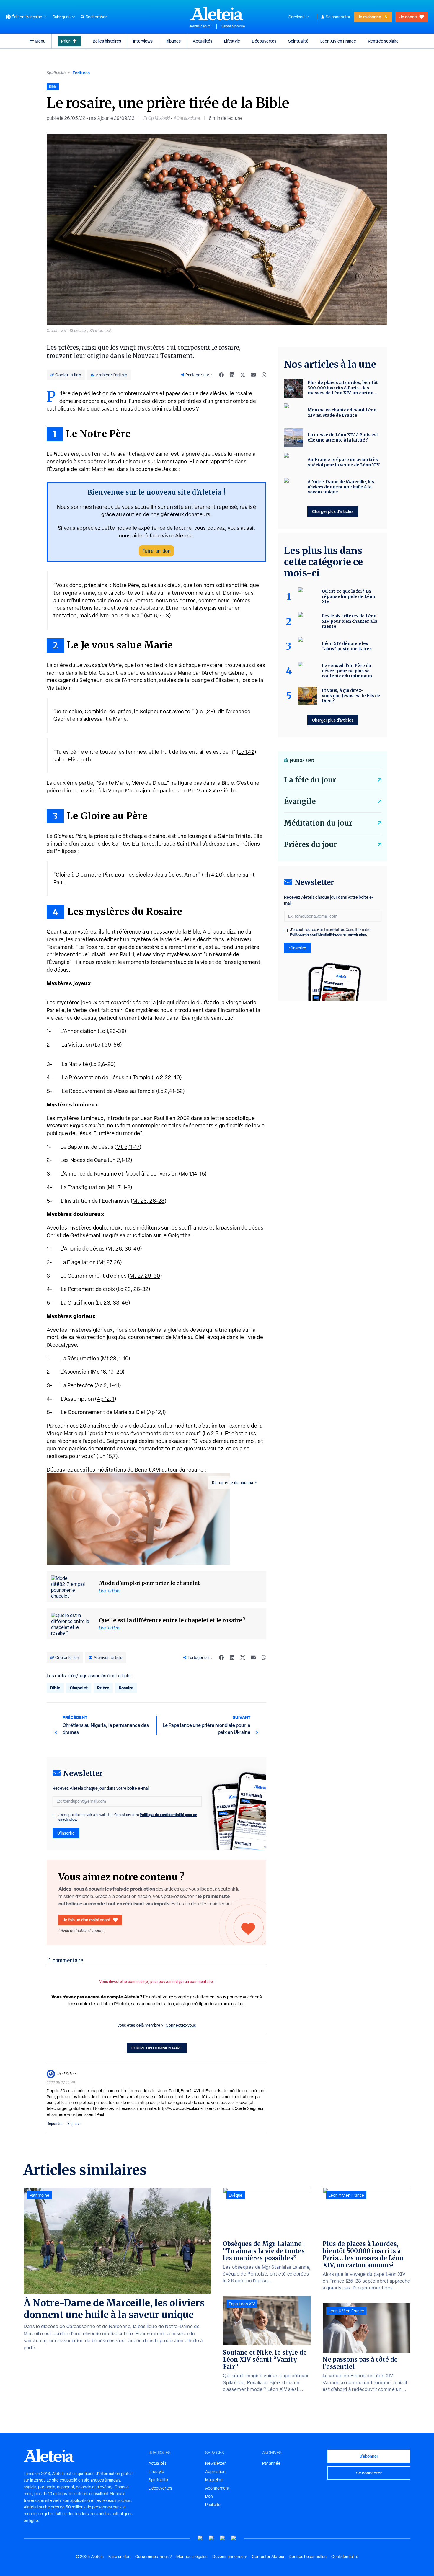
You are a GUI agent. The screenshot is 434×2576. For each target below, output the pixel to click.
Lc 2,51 (212, 1433)
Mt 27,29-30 (145, 1276)
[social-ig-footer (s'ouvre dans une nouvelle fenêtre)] (234, 2538)
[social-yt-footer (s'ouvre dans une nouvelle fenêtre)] (200, 2538)
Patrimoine (39, 2195)
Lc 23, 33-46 (113, 1303)
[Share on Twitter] (243, 375)
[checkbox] (54, 1815)
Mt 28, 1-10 (115, 1358)
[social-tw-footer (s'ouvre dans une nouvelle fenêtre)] (223, 2538)
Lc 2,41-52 (170, 1091)
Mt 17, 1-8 (119, 1187)
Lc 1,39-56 (108, 1045)
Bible (55, 1688)
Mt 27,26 (110, 1262)
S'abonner (369, 2456)
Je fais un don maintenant (87, 1920)
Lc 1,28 (205, 711)
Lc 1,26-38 (112, 1031)
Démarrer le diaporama (233, 1483)
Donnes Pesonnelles (308, 2557)
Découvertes (264, 41)
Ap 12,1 (156, 1412)
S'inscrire (66, 1833)
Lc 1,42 (246, 752)
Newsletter (216, 2463)
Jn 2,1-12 (120, 1160)
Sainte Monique (233, 26)
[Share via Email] (253, 375)
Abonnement (217, 2488)
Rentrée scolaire (383, 41)
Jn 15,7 (108, 1456)
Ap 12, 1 (106, 1399)
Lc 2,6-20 (102, 1064)
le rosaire (241, 393)
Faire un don (156, 551)
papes (173, 393)
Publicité (213, 2505)
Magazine (214, 2480)
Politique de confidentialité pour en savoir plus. (328, 934)
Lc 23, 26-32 (133, 1289)
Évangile (300, 801)
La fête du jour (310, 780)
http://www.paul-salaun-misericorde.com (195, 2108)
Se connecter (338, 17)
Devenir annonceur (230, 2557)
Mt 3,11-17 (128, 1147)
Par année (271, 2463)
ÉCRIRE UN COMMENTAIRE (157, 2048)
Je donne (408, 17)
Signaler (74, 2124)
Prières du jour (310, 845)
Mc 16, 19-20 (107, 1372)
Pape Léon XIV (242, 2304)
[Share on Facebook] (221, 375)
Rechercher (96, 17)
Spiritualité (298, 41)
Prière (103, 1688)
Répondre (55, 2124)
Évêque (236, 2195)
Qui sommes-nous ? (153, 2557)
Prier (66, 41)
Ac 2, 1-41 (108, 1385)
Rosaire (126, 1688)
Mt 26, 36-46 (124, 1249)
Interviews (143, 41)
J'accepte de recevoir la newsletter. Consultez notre (128, 1817)
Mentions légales (192, 2557)
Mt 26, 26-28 (149, 1201)
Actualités (203, 41)
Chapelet (79, 1688)
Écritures (81, 73)
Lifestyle (232, 41)
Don (209, 2496)
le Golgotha (177, 1235)
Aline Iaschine (187, 118)
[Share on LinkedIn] (232, 375)
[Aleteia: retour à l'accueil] (217, 14)
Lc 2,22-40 (167, 1077)
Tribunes (173, 41)
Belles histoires (107, 41)
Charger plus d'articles (333, 511)
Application (215, 2472)
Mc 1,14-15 (193, 1174)
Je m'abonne (369, 17)
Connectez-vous (181, 2025)
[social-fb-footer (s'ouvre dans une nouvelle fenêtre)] (211, 2538)
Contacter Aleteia (268, 2557)
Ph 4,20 (213, 875)
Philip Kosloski (157, 118)
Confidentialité (345, 2557)
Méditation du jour (318, 823)
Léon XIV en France (338, 41)
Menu (40, 41)
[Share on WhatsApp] (264, 375)
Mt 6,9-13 (158, 616)
